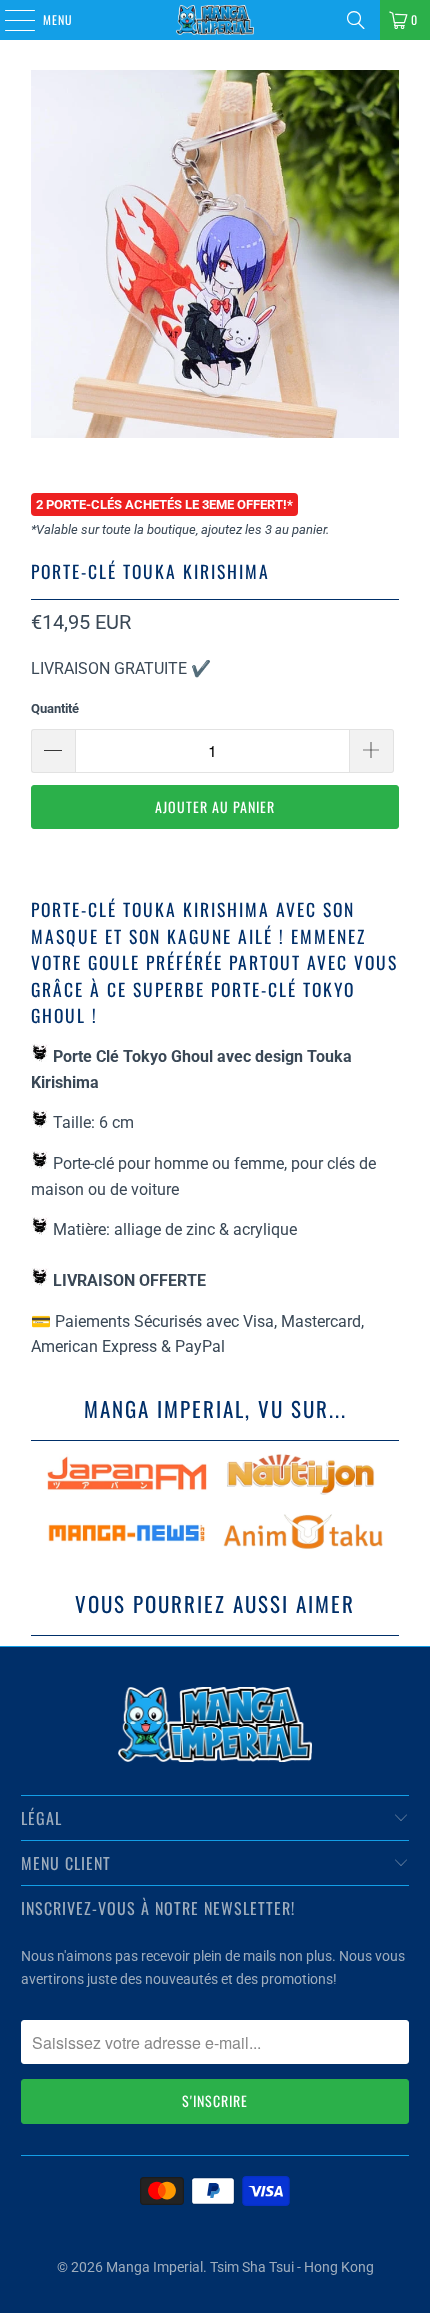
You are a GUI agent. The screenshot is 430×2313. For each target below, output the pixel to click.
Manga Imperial (154, 2267)
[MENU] (9, 20)
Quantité (55, 708)
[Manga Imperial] (215, 20)
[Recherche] (356, 20)
